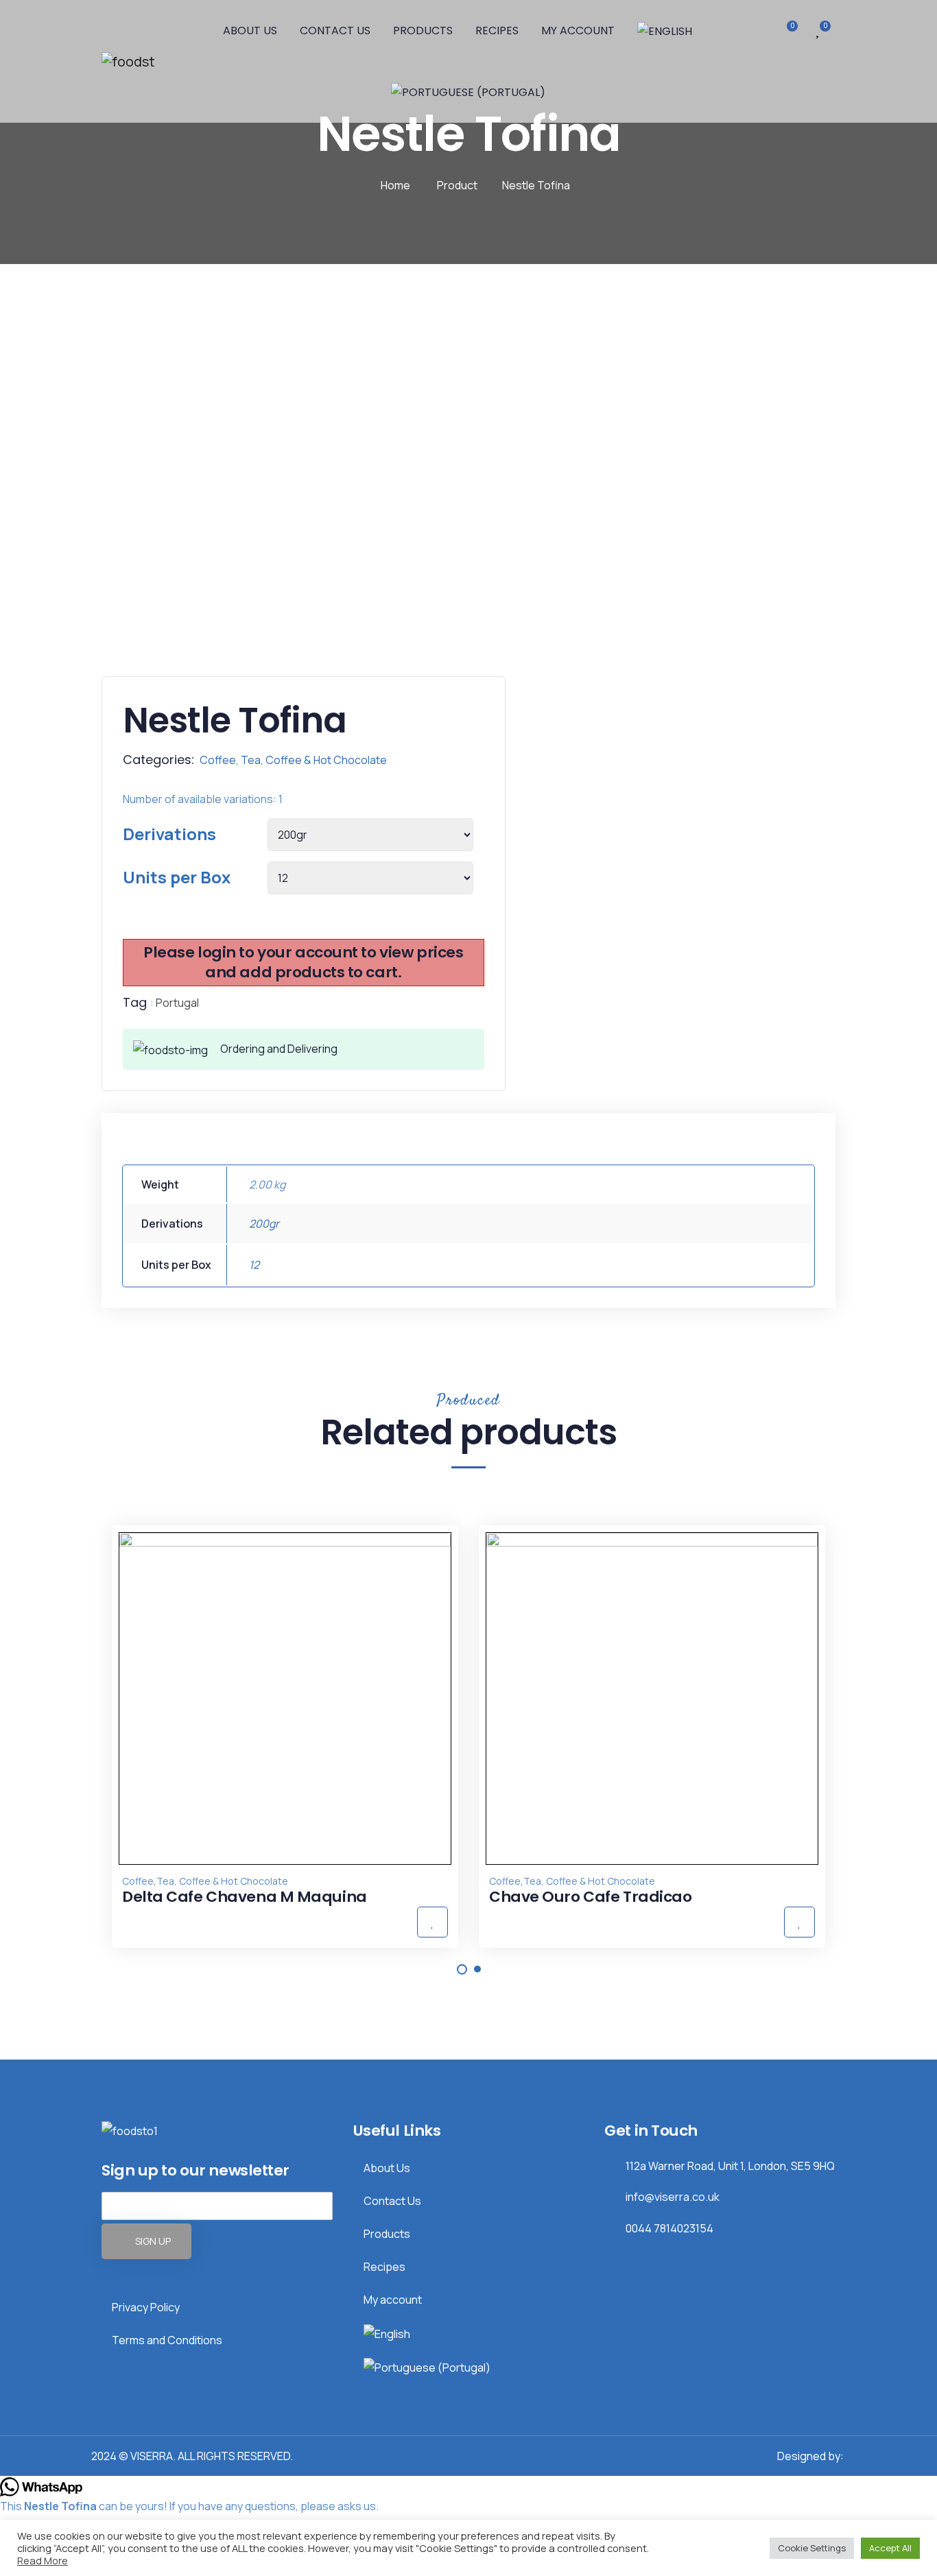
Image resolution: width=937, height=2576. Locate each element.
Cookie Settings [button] (812, 2548)
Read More (43, 2560)
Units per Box (177, 877)
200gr (264, 1224)
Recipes (497, 31)
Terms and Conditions (167, 2340)
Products (423, 31)
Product (457, 185)
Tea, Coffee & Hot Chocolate (314, 760)
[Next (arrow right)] (913, 1288)
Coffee (218, 760)
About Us (250, 31)
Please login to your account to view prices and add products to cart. (303, 962)
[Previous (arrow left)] (24, 1288)
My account (578, 31)
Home (395, 185)
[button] (462, 1969)
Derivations (169, 834)
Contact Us (335, 31)
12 (254, 1265)
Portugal (177, 1003)
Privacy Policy (146, 2307)
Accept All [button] (890, 2548)
